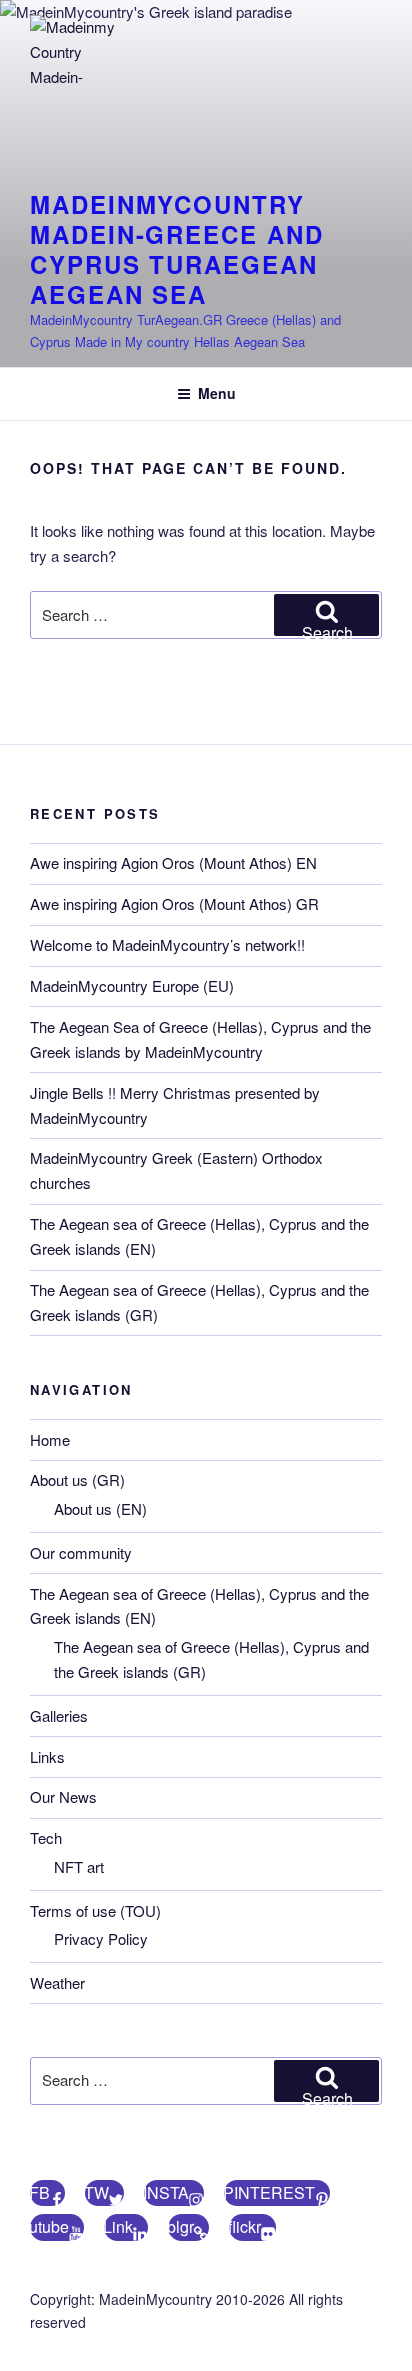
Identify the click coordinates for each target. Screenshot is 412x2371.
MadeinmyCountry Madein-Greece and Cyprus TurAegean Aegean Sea (177, 249)
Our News (63, 1796)
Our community (81, 1552)
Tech (46, 1837)
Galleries (59, 1715)
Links (47, 1756)
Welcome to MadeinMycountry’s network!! (167, 944)
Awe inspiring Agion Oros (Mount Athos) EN (173, 862)
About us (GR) (77, 1479)
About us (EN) (100, 1508)
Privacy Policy (101, 1938)
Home (50, 1439)
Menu (217, 393)
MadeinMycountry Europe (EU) (132, 985)
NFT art (79, 1866)
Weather (57, 1982)
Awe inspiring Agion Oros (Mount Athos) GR (174, 903)
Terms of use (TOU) (95, 1910)
